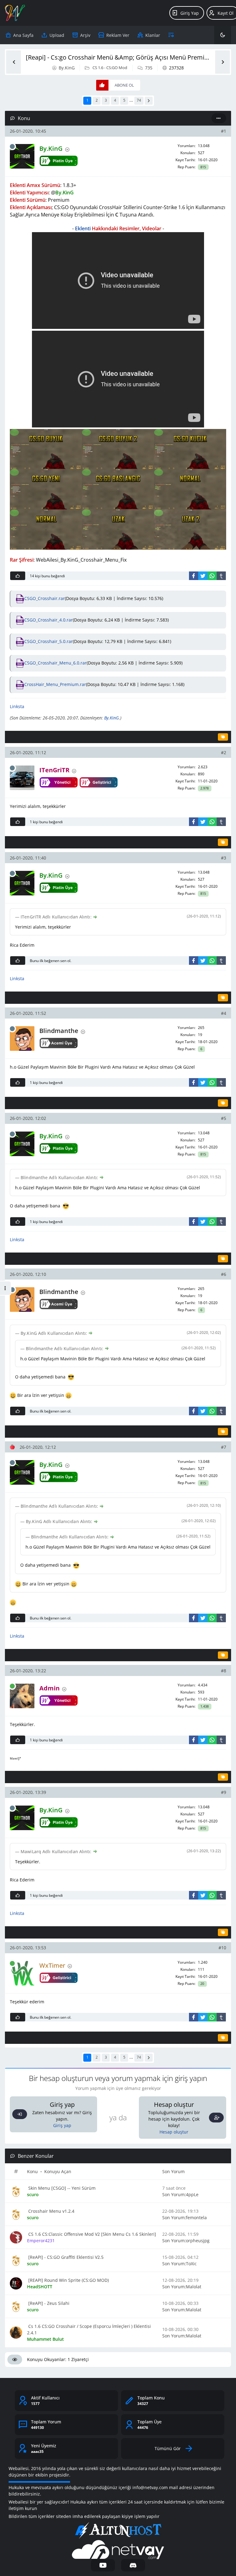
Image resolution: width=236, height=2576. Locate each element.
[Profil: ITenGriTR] (22, 778)
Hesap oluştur (174, 2132)
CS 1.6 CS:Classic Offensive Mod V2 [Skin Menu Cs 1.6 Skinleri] (92, 2234)
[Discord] (133, 2565)
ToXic (191, 2264)
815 (203, 167)
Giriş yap (62, 2125)
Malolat (194, 2287)
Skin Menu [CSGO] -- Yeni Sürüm (61, 2188)
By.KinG (67, 68)
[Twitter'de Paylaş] (203, 576)
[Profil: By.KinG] (22, 156)
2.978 (205, 788)
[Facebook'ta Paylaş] (194, 576)
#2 (224, 752)
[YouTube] (103, 2565)
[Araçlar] (171, 35)
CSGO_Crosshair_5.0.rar (49, 641)
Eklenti (83, 228)
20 (202, 1984)
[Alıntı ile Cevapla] (223, 737)
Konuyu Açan (58, 2171)
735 (149, 68)
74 (139, 100)
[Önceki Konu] (14, 62)
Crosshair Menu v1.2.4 (51, 2211)
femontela (196, 2217)
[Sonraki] (149, 101)
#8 (224, 1671)
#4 (224, 1013)
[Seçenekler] (219, 118)
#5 (224, 1118)
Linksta (17, 706)
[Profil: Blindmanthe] (22, 1039)
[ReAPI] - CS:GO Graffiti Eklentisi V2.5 (65, 2257)
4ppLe (192, 2194)
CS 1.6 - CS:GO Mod (110, 68)
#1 (224, 131)
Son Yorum (173, 2171)
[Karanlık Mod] (223, 35)
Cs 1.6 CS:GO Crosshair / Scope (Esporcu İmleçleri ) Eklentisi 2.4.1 (89, 2329)
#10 (222, 1948)
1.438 (205, 1706)
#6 (224, 1274)
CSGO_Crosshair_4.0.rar (49, 620)
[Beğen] (18, 576)
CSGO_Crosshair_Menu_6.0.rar (55, 663)
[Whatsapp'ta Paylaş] (212, 576)
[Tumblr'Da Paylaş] (221, 576)
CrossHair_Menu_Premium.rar (55, 684)
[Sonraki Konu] (222, 62)
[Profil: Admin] (22, 1696)
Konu (32, 2171)
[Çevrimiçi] (12, 1686)
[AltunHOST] (118, 2531)
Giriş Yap (190, 13)
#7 (224, 1447)
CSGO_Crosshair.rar (45, 598)
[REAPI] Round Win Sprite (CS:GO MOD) (68, 2280)
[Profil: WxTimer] (22, 1973)
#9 (224, 1792)
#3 (224, 858)
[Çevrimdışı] (12, 146)
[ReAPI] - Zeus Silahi (48, 2303)
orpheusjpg (198, 2241)
